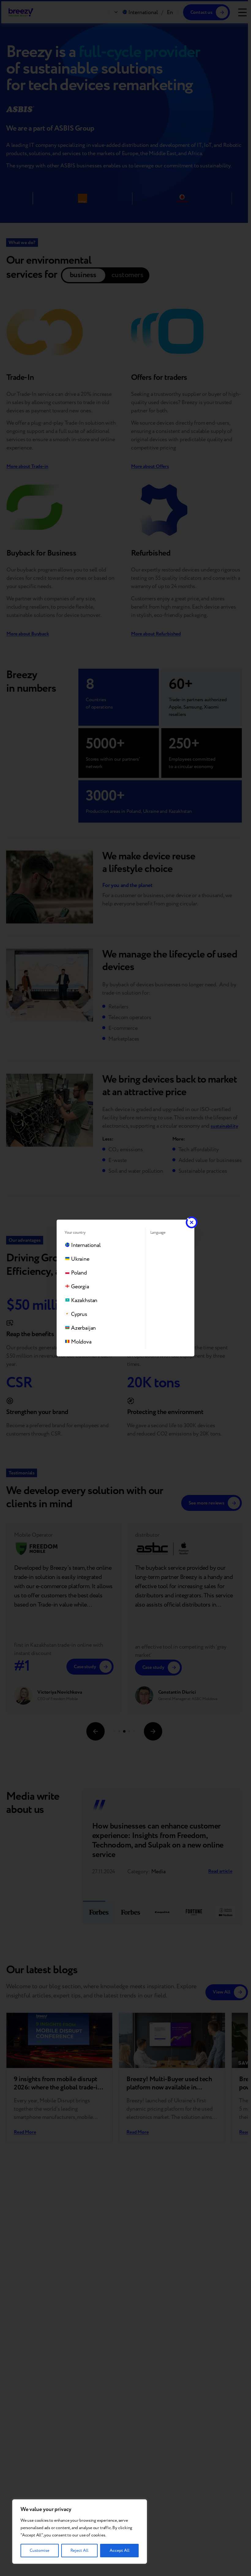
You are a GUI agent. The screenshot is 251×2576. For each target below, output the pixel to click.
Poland (79, 1273)
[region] (80, 2532)
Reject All (79, 2551)
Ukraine (80, 1259)
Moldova (81, 1342)
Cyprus (79, 1314)
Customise (39, 2551)
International (86, 1245)
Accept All (120, 2551)
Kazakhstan (84, 1300)
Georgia (80, 1287)
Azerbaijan (83, 1328)
